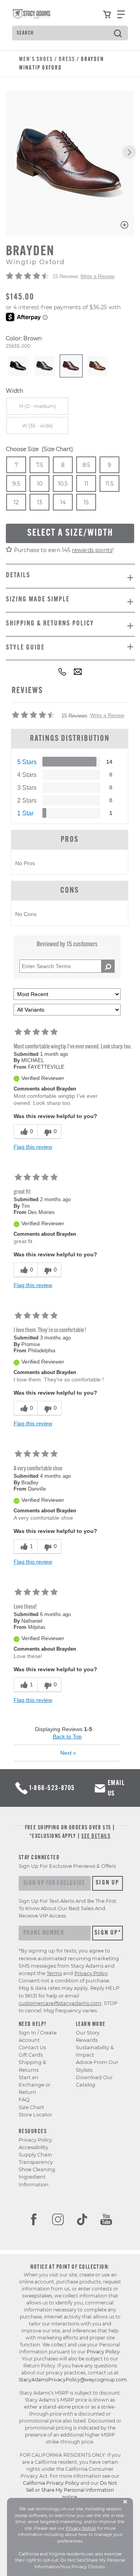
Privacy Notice (81, 2528)
